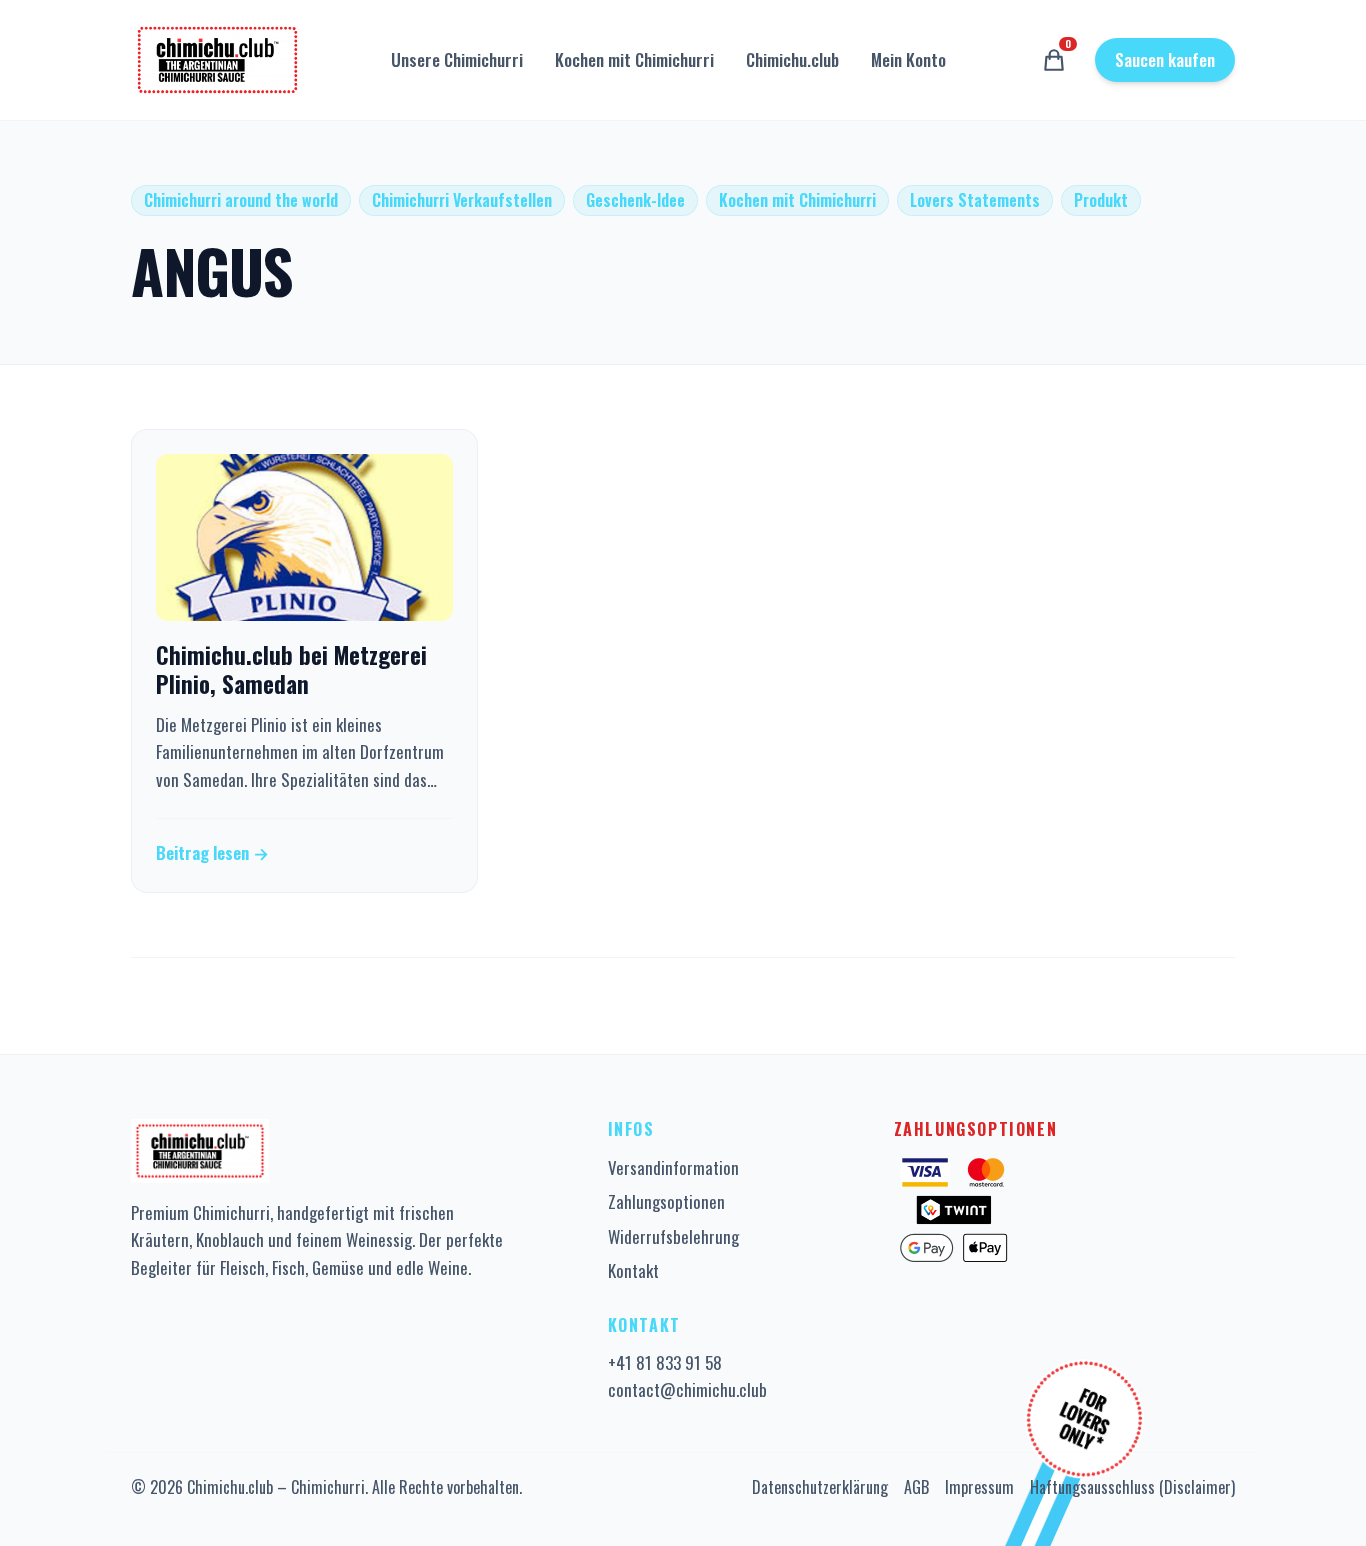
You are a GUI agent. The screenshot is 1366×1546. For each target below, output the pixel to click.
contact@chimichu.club (687, 1389)
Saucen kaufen (1165, 59)
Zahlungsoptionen (666, 1201)
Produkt (1101, 200)
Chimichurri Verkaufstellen (462, 200)
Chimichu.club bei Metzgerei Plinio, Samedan (291, 669)
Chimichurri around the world (241, 200)
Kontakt (633, 1270)
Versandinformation (673, 1167)
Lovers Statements (975, 200)
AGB (916, 1487)
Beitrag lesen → (212, 853)
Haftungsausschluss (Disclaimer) (1132, 1487)
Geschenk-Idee (635, 200)
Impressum (979, 1487)
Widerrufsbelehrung (673, 1236)
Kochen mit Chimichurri (634, 59)
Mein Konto (908, 59)
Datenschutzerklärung (820, 1487)
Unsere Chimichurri (457, 59)
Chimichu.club (792, 59)
